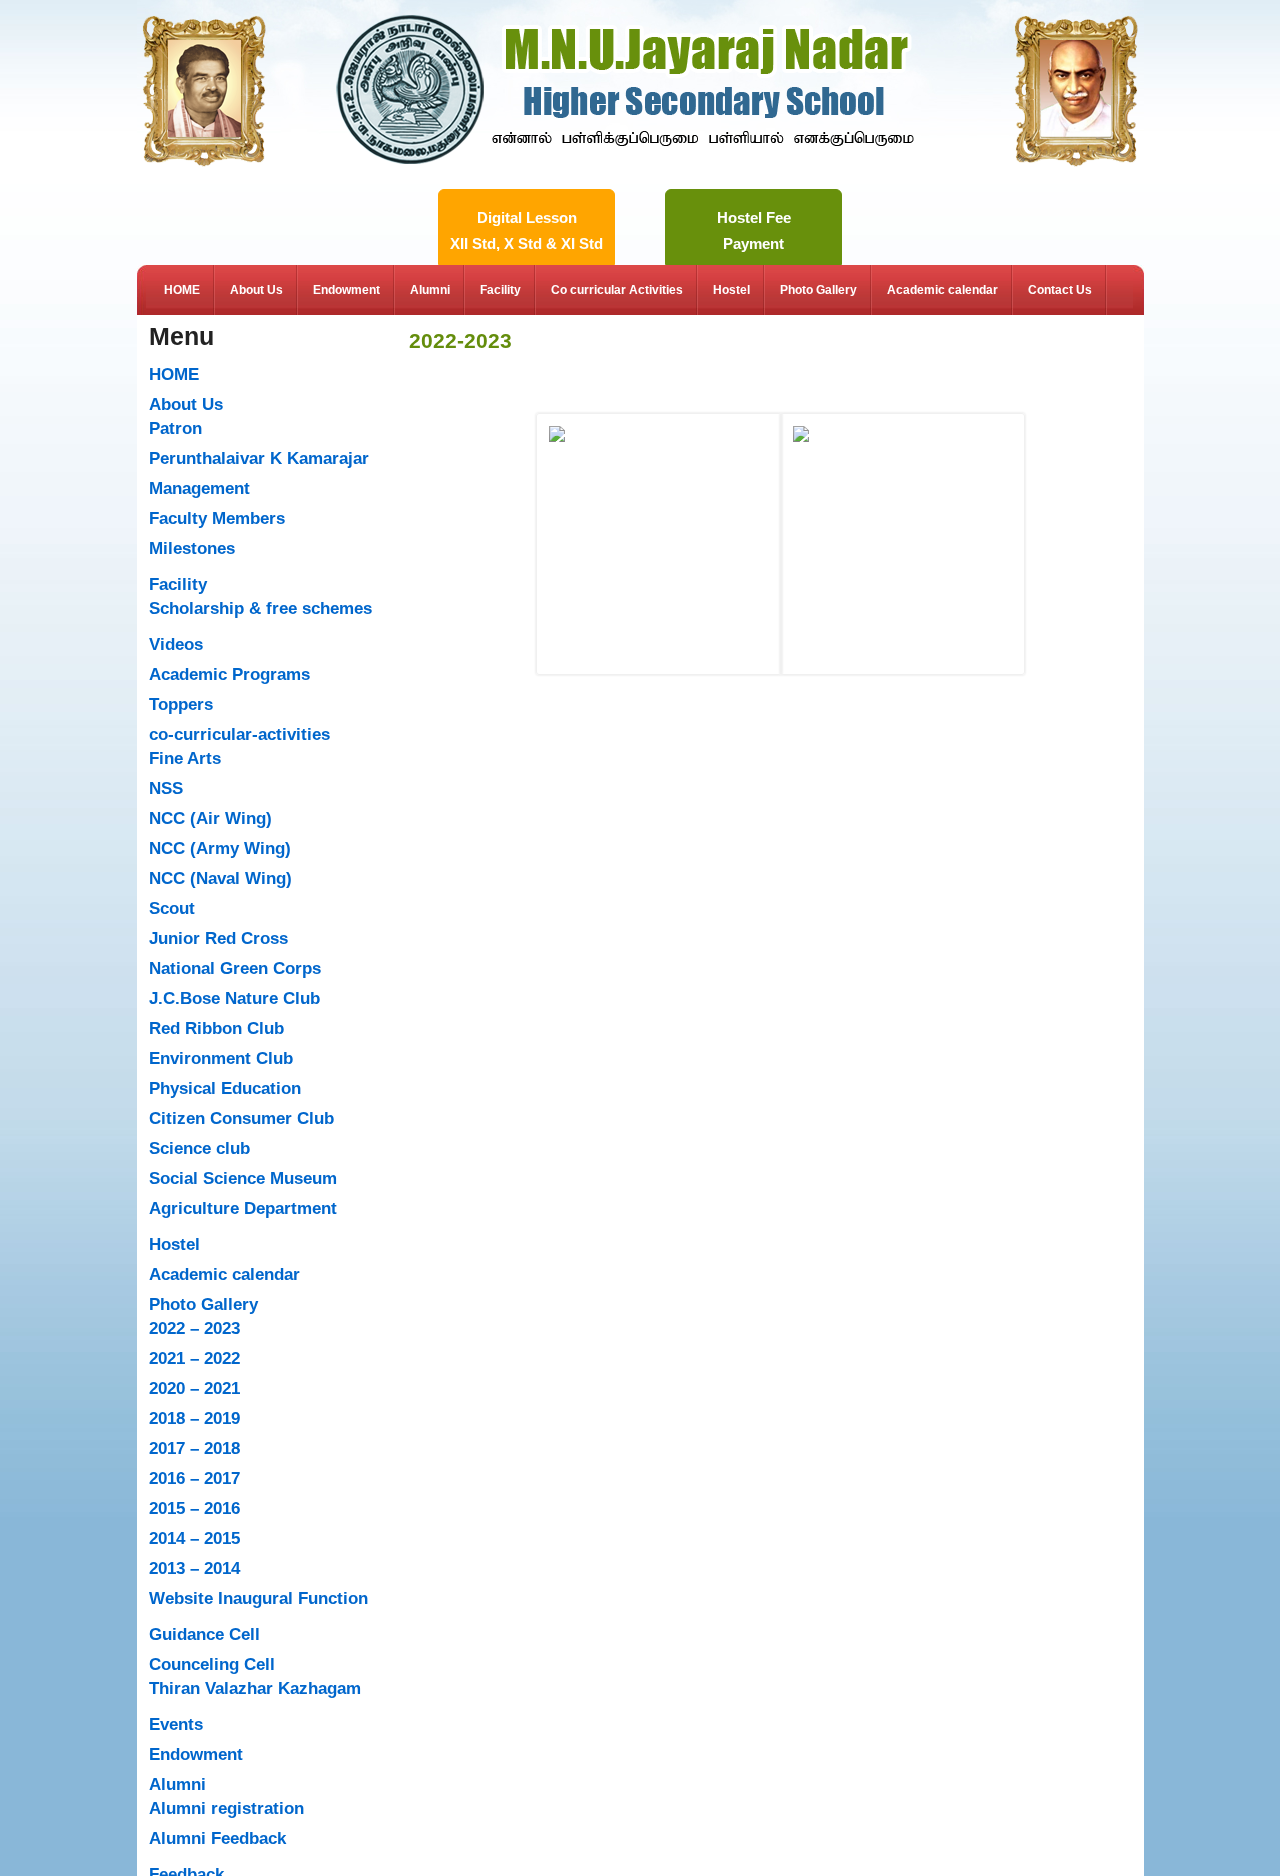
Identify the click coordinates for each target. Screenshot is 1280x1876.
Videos (176, 644)
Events (176, 1724)
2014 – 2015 (194, 1538)
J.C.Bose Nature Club (234, 998)
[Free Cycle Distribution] (659, 506)
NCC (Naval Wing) (220, 878)
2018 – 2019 (194, 1418)
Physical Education (225, 1088)
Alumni (430, 290)
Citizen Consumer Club (241, 1118)
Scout (172, 908)
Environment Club (221, 1058)
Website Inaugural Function (258, 1598)
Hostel (731, 290)
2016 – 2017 (194, 1478)
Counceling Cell (212, 1664)
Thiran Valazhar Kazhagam (255, 1688)
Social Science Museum (243, 1178)
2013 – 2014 (194, 1568)
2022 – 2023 (194, 1328)
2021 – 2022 (194, 1358)
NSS (166, 788)
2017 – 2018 (194, 1448)
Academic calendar (942, 290)
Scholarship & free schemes (260, 608)
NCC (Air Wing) (210, 818)
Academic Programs (229, 674)
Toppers (181, 704)
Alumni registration (226, 1808)
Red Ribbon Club (216, 1028)
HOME (182, 290)
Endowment (346, 290)
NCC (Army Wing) (220, 848)
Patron (175, 428)
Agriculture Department (243, 1208)
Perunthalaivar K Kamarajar (259, 458)
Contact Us (1060, 290)
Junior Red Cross (218, 938)
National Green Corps (235, 968)
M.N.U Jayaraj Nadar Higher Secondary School (625, 33)
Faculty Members (217, 518)
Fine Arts (185, 758)
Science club (199, 1148)
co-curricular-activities (239, 734)
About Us (256, 290)
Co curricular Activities (617, 290)
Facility (500, 290)
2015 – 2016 (194, 1508)
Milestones (192, 548)
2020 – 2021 (194, 1388)
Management (199, 488)
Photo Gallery (818, 290)
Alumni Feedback (217, 1838)
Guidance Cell (204, 1634)
